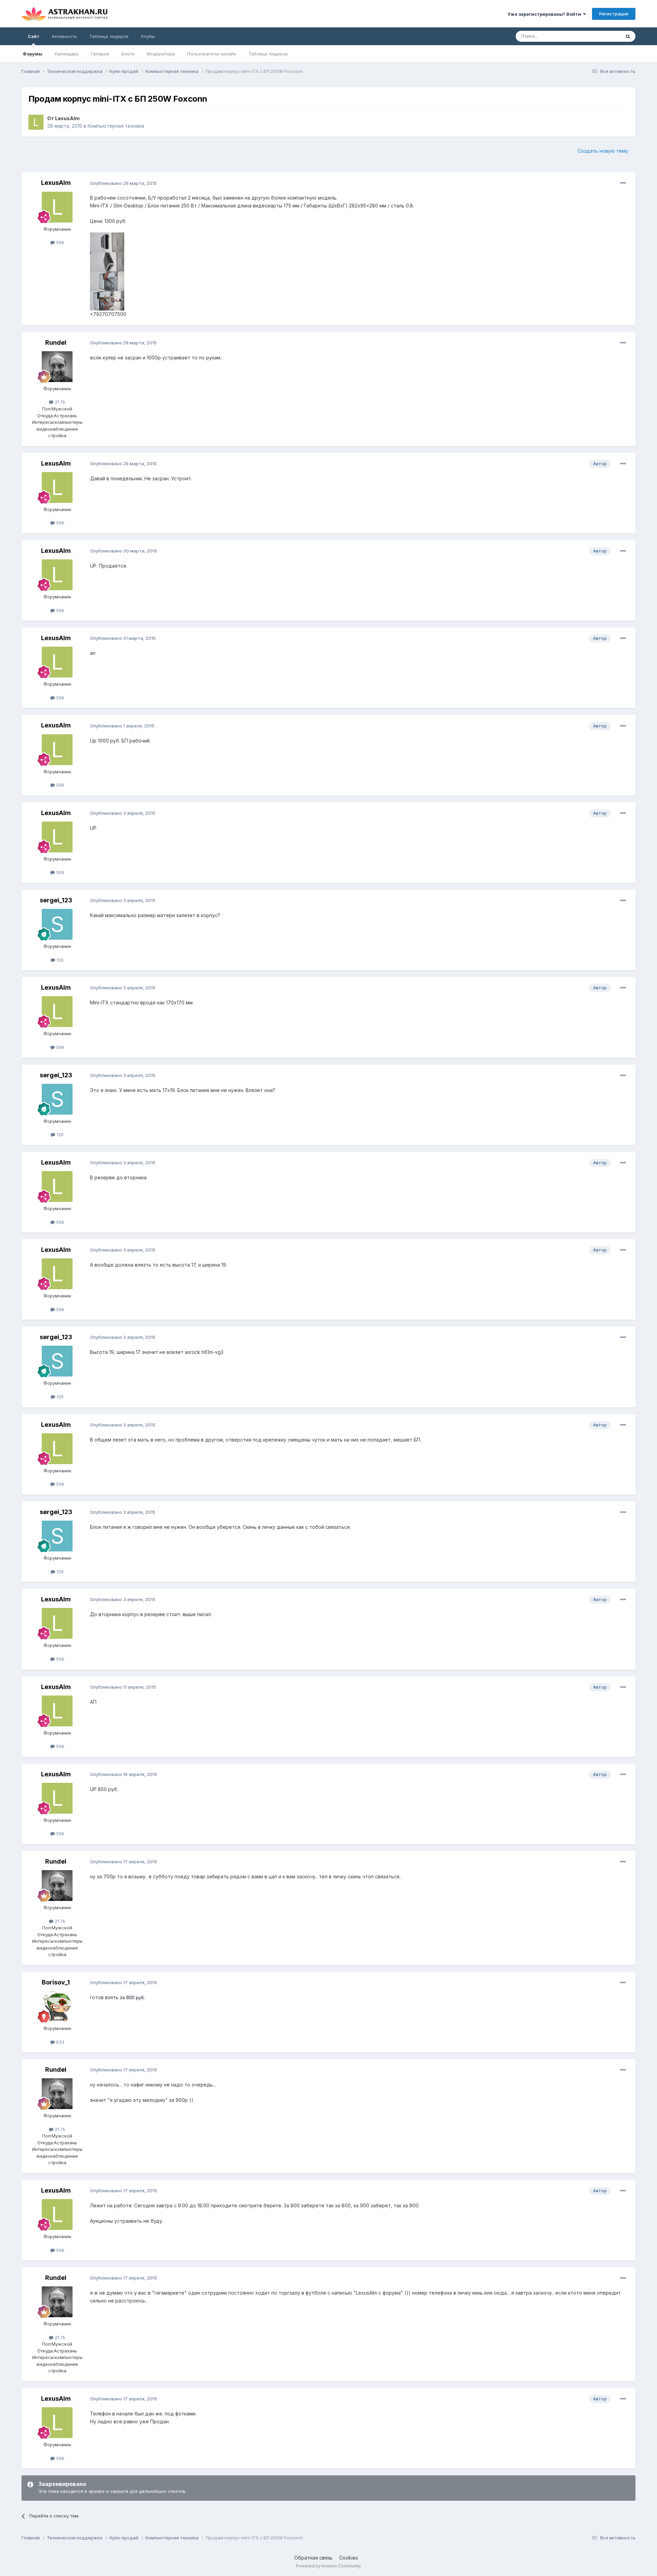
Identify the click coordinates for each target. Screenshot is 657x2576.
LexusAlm (67, 118)
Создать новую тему (603, 151)
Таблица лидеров (268, 54)
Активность (64, 36)
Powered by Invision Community (328, 2566)
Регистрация (614, 14)
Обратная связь (313, 2558)
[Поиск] (628, 36)
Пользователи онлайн (212, 54)
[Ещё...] (623, 183)
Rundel (56, 342)
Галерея (100, 54)
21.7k (59, 402)
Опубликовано (123, 183)
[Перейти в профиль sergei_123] (57, 924)
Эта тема (602, 36)
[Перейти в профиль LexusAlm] (36, 122)
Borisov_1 (56, 1982)
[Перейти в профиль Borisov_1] (57, 2006)
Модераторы (161, 54)
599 (60, 242)
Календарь (67, 54)
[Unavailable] (107, 242)
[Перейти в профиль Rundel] (57, 367)
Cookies (349, 2558)
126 (59, 960)
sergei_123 (56, 900)
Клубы (148, 36)
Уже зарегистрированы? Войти (545, 14)
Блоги (128, 54)
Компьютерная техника (116, 126)
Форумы (33, 54)
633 (60, 2042)
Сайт (34, 36)
